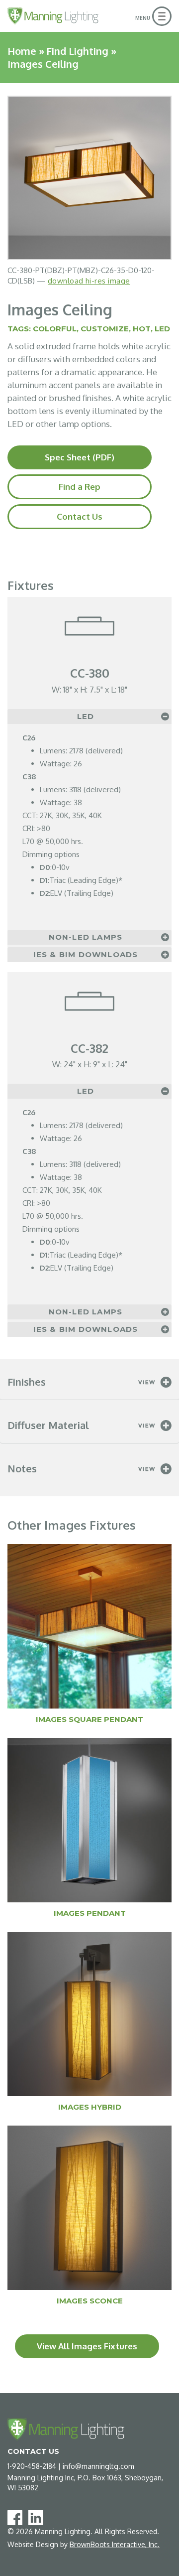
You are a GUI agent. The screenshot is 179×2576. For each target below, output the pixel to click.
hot (142, 329)
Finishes (27, 1382)
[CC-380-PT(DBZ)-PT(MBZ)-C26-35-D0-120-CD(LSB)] (89, 178)
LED (162, 329)
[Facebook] (17, 2517)
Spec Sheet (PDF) (80, 457)
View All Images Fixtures (87, 2346)
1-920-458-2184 (32, 2466)
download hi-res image (89, 281)
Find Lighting (77, 51)
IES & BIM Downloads (86, 954)
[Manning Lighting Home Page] (53, 16)
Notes (22, 1468)
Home (22, 51)
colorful (55, 329)
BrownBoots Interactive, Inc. (115, 2544)
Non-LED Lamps (86, 937)
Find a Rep (80, 487)
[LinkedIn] (38, 2517)
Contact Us (80, 516)
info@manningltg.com (98, 2466)
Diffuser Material (48, 1425)
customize (105, 329)
